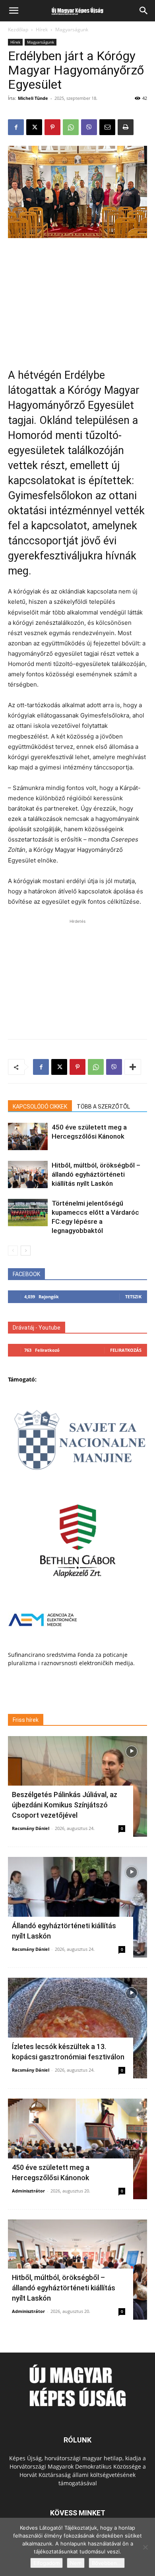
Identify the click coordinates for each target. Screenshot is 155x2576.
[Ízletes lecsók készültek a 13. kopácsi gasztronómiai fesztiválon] (77, 2028)
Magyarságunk (72, 30)
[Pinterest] (52, 127)
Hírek (42, 30)
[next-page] (26, 1251)
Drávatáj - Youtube (37, 1328)
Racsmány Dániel (31, 1828)
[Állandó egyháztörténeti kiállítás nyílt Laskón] (77, 1907)
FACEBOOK (26, 1274)
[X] (34, 127)
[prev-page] (13, 1251)
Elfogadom (46, 2563)
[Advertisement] (77, 298)
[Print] (126, 127)
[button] (14, 11)
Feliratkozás (126, 1350)
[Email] (107, 127)
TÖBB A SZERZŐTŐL (103, 1107)
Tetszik (133, 1297)
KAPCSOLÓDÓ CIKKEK (40, 1107)
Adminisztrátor (28, 2191)
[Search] (144, 11)
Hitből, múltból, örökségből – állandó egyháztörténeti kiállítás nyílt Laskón (96, 1174)
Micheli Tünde (33, 98)
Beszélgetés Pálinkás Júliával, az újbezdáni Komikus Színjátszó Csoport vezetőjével (65, 1805)
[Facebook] (16, 127)
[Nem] (145, 2547)
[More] (133, 1067)
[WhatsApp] (71, 127)
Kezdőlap (18, 30)
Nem (76, 2563)
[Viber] (89, 127)
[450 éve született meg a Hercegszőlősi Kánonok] (28, 1136)
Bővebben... (107, 2563)
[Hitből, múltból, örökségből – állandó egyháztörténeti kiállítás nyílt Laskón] (28, 1174)
